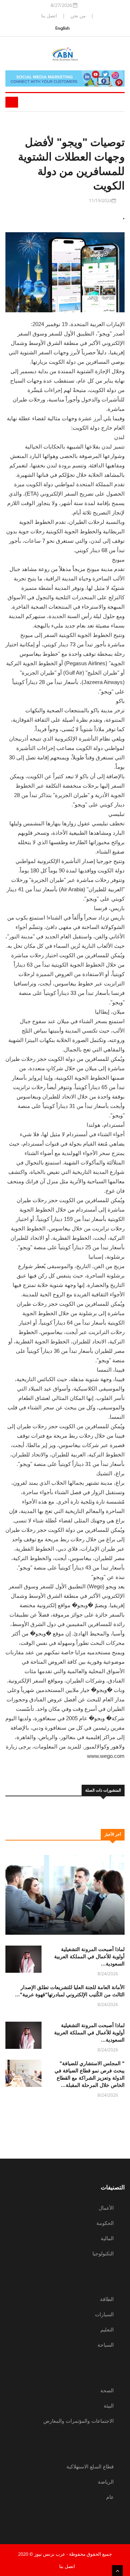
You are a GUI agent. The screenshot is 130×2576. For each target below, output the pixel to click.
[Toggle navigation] (12, 102)
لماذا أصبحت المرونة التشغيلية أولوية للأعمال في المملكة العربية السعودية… (89, 1956)
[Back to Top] (117, 2571)
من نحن (78, 16)
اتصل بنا (49, 16)
